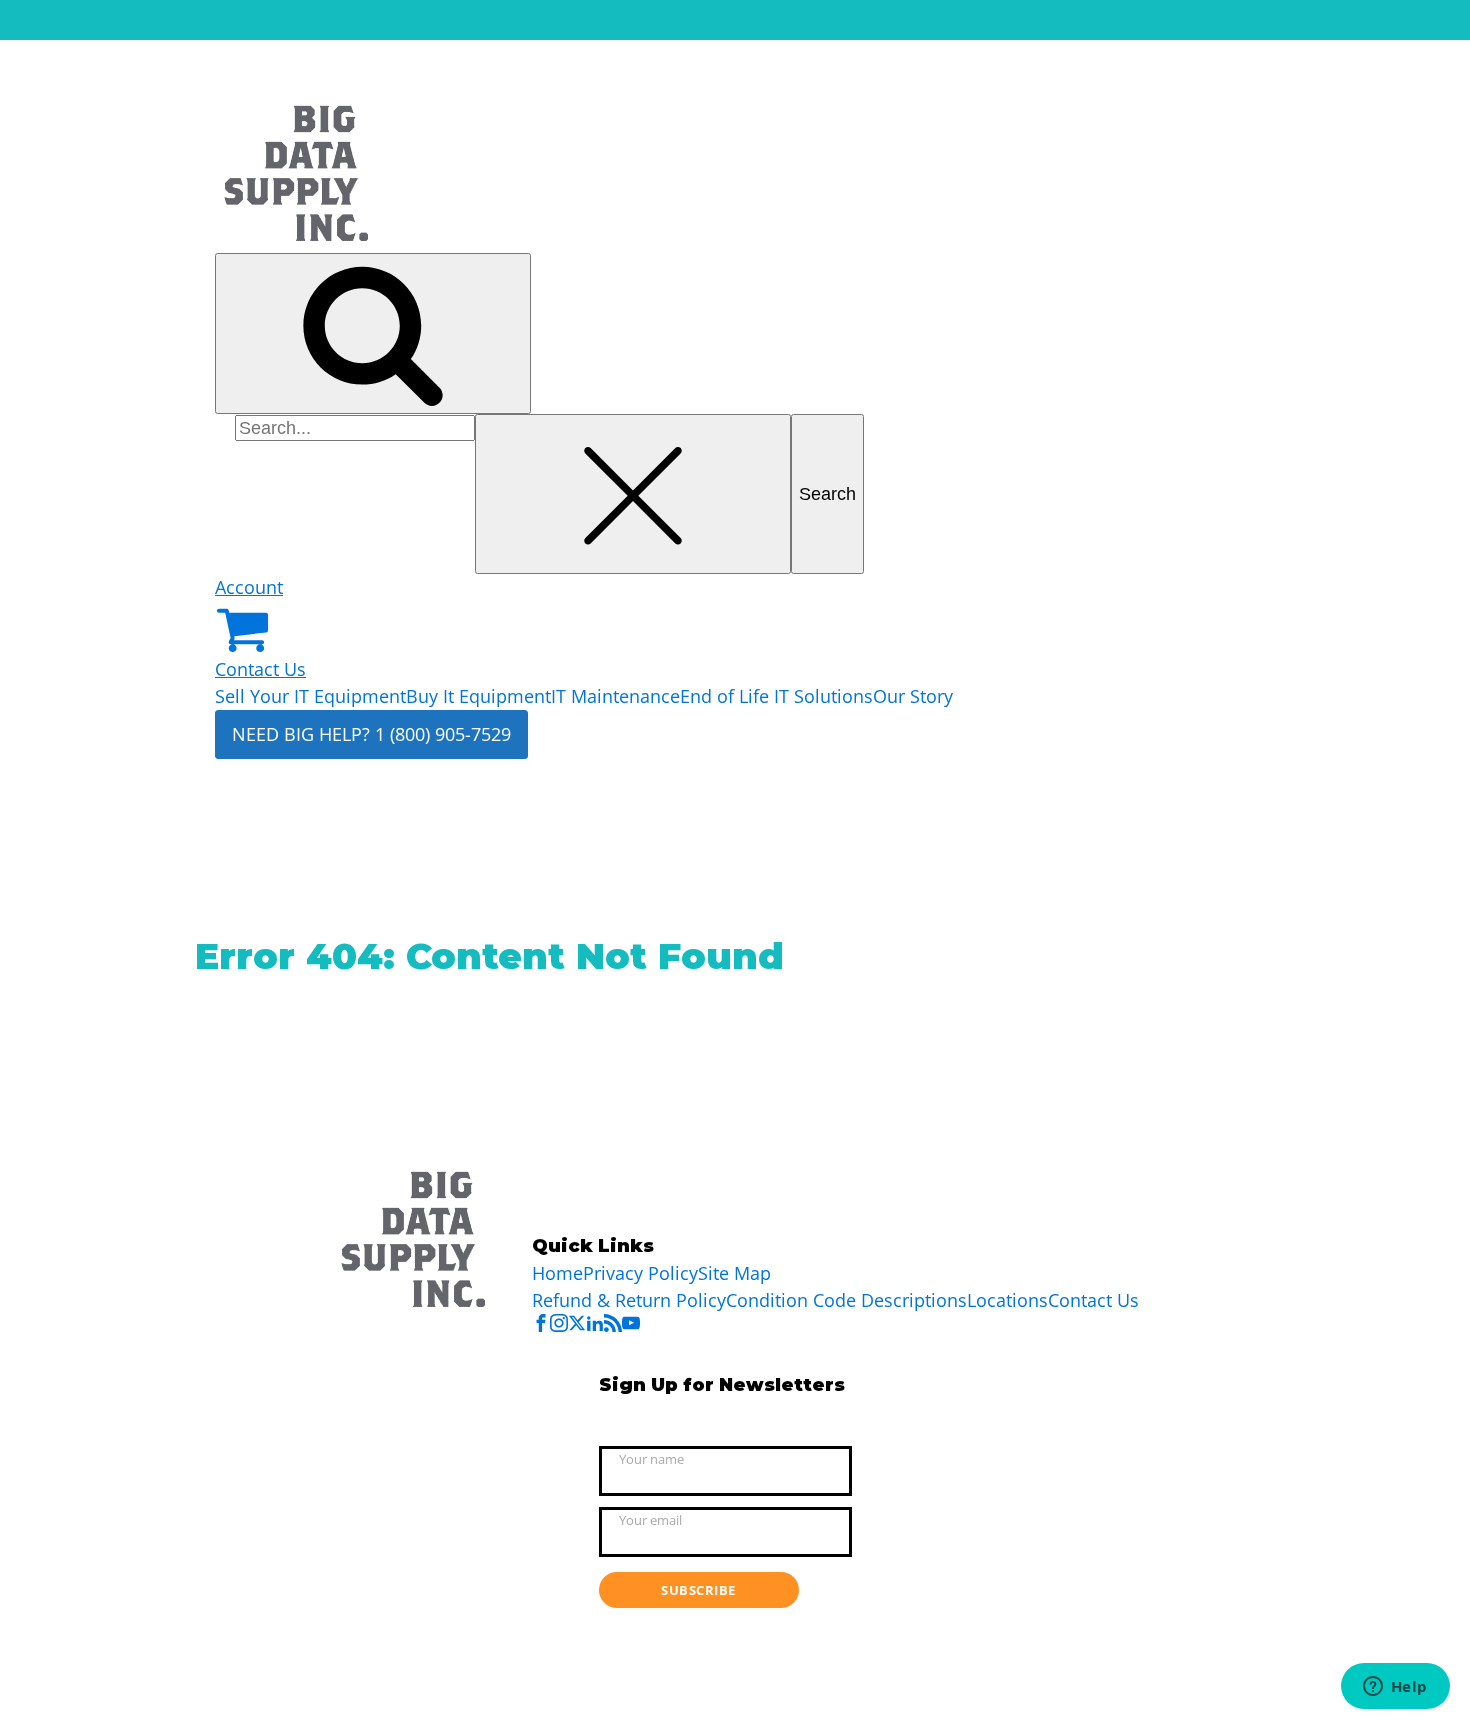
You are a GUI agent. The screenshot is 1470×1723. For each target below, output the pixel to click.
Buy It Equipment (478, 696)
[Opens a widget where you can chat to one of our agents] (1395, 1688)
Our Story (913, 696)
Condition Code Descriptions (846, 1300)
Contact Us (260, 669)
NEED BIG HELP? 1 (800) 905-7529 (371, 734)
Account (249, 587)
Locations (1007, 1300)
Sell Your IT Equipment (310, 696)
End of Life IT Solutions (776, 696)
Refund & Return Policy (629, 1300)
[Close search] (633, 494)
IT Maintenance (615, 696)
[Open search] (373, 333)
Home (557, 1273)
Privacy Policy (640, 1273)
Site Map (734, 1273)
